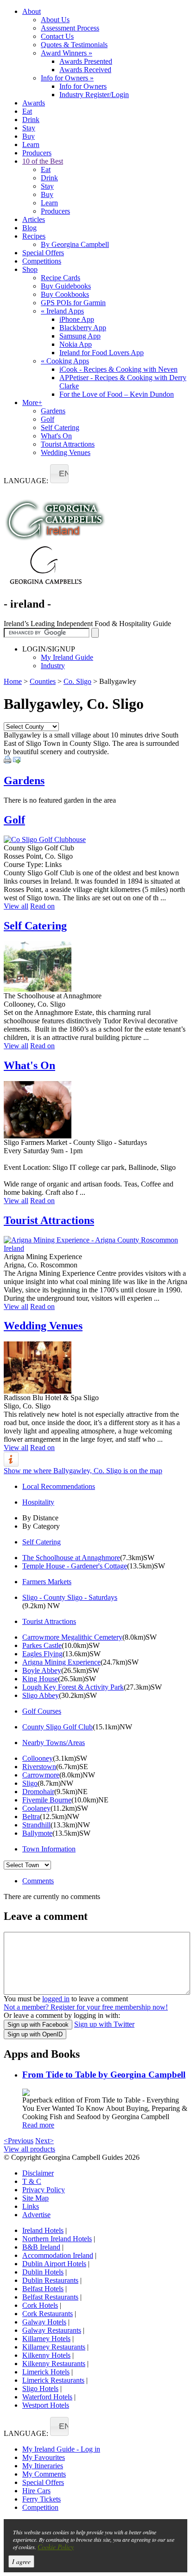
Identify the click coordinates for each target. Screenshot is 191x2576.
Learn (31, 144)
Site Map (35, 2198)
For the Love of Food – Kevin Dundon (117, 394)
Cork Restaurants (48, 2314)
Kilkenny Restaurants (54, 2364)
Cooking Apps (65, 361)
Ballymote (37, 1833)
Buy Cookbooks (65, 294)
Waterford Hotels (47, 2397)
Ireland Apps (62, 311)
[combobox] (59, 474)
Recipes (34, 236)
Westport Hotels (46, 2405)
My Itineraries (43, 2466)
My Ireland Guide (67, 657)
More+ (32, 403)
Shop (30, 269)
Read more (38, 2125)
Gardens (53, 411)
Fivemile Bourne (47, 1800)
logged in (56, 1999)
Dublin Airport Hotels (54, 2264)
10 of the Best (43, 161)
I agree (21, 2561)
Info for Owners (67, 78)
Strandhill (36, 1825)
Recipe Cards (60, 278)
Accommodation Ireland (58, 2255)
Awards (34, 103)
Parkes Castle (42, 1645)
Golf (48, 419)
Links (31, 2206)
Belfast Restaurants (50, 2297)
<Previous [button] (19, 2141)
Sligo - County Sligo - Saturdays (70, 1597)
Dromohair (38, 1792)
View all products (29, 2149)
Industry (53, 666)
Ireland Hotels (43, 2230)
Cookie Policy (56, 2547)
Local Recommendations (59, 1486)
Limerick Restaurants (53, 2380)
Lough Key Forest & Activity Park (73, 1687)
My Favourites (44, 2457)
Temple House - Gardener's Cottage (75, 1566)
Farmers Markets (47, 1582)
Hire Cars (36, 2491)
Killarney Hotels (46, 2339)
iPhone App (77, 319)
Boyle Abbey (42, 1670)
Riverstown (39, 1767)
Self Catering (60, 427)
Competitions (42, 261)
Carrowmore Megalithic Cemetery (72, 1637)
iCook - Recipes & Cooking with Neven (118, 369)
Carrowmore (41, 1775)
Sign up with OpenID (35, 2034)
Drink (31, 120)
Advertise (36, 2215)
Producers (37, 153)
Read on (42, 906)
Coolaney (36, 1808)
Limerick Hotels (46, 2372)
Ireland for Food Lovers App (102, 353)
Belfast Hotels (43, 2289)
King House (40, 1679)
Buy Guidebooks (66, 286)
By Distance (40, 1518)
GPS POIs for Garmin (73, 303)
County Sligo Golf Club (57, 1727)
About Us (55, 20)
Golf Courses (42, 1711)
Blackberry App (83, 328)
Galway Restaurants (52, 2330)
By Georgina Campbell (75, 244)
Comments (38, 1881)
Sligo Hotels (40, 2388)
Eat (27, 111)
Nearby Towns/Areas (54, 1743)
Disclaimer (38, 2173)
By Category (41, 1526)
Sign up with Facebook (38, 2025)
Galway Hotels (44, 2322)
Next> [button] (45, 2141)
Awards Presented (86, 61)
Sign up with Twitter (104, 2024)
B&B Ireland (41, 2247)
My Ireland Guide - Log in (61, 2449)
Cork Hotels (40, 2305)
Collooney (38, 1758)
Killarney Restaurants (54, 2347)
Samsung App (80, 336)
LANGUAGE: (26, 481)
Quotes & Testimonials (74, 45)
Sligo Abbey (41, 1695)
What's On (56, 436)
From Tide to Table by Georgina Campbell (104, 2075)
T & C (32, 2181)
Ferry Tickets (41, 2499)
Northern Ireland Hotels (57, 2239)
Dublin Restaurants (50, 2280)
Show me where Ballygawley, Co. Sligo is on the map (83, 1471)
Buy (29, 136)
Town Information (49, 1849)
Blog (29, 228)
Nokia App (76, 344)
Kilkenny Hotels (46, 2355)
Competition (40, 2507)
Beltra (31, 1817)
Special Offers (43, 253)
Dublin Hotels (43, 2272)
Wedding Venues (66, 452)
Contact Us (57, 36)
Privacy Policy (44, 2190)
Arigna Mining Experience (61, 1662)
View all (16, 906)
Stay (29, 128)
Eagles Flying (42, 1654)
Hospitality (38, 1502)
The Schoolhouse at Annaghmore (71, 1558)
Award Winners (67, 53)
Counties (43, 681)
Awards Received (85, 70)
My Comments (44, 2474)
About (32, 11)
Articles (34, 219)
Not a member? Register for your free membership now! (86, 2007)
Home (13, 681)
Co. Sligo (77, 681)
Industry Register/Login (94, 95)
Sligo (30, 1783)
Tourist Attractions (68, 444)
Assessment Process (70, 28)
